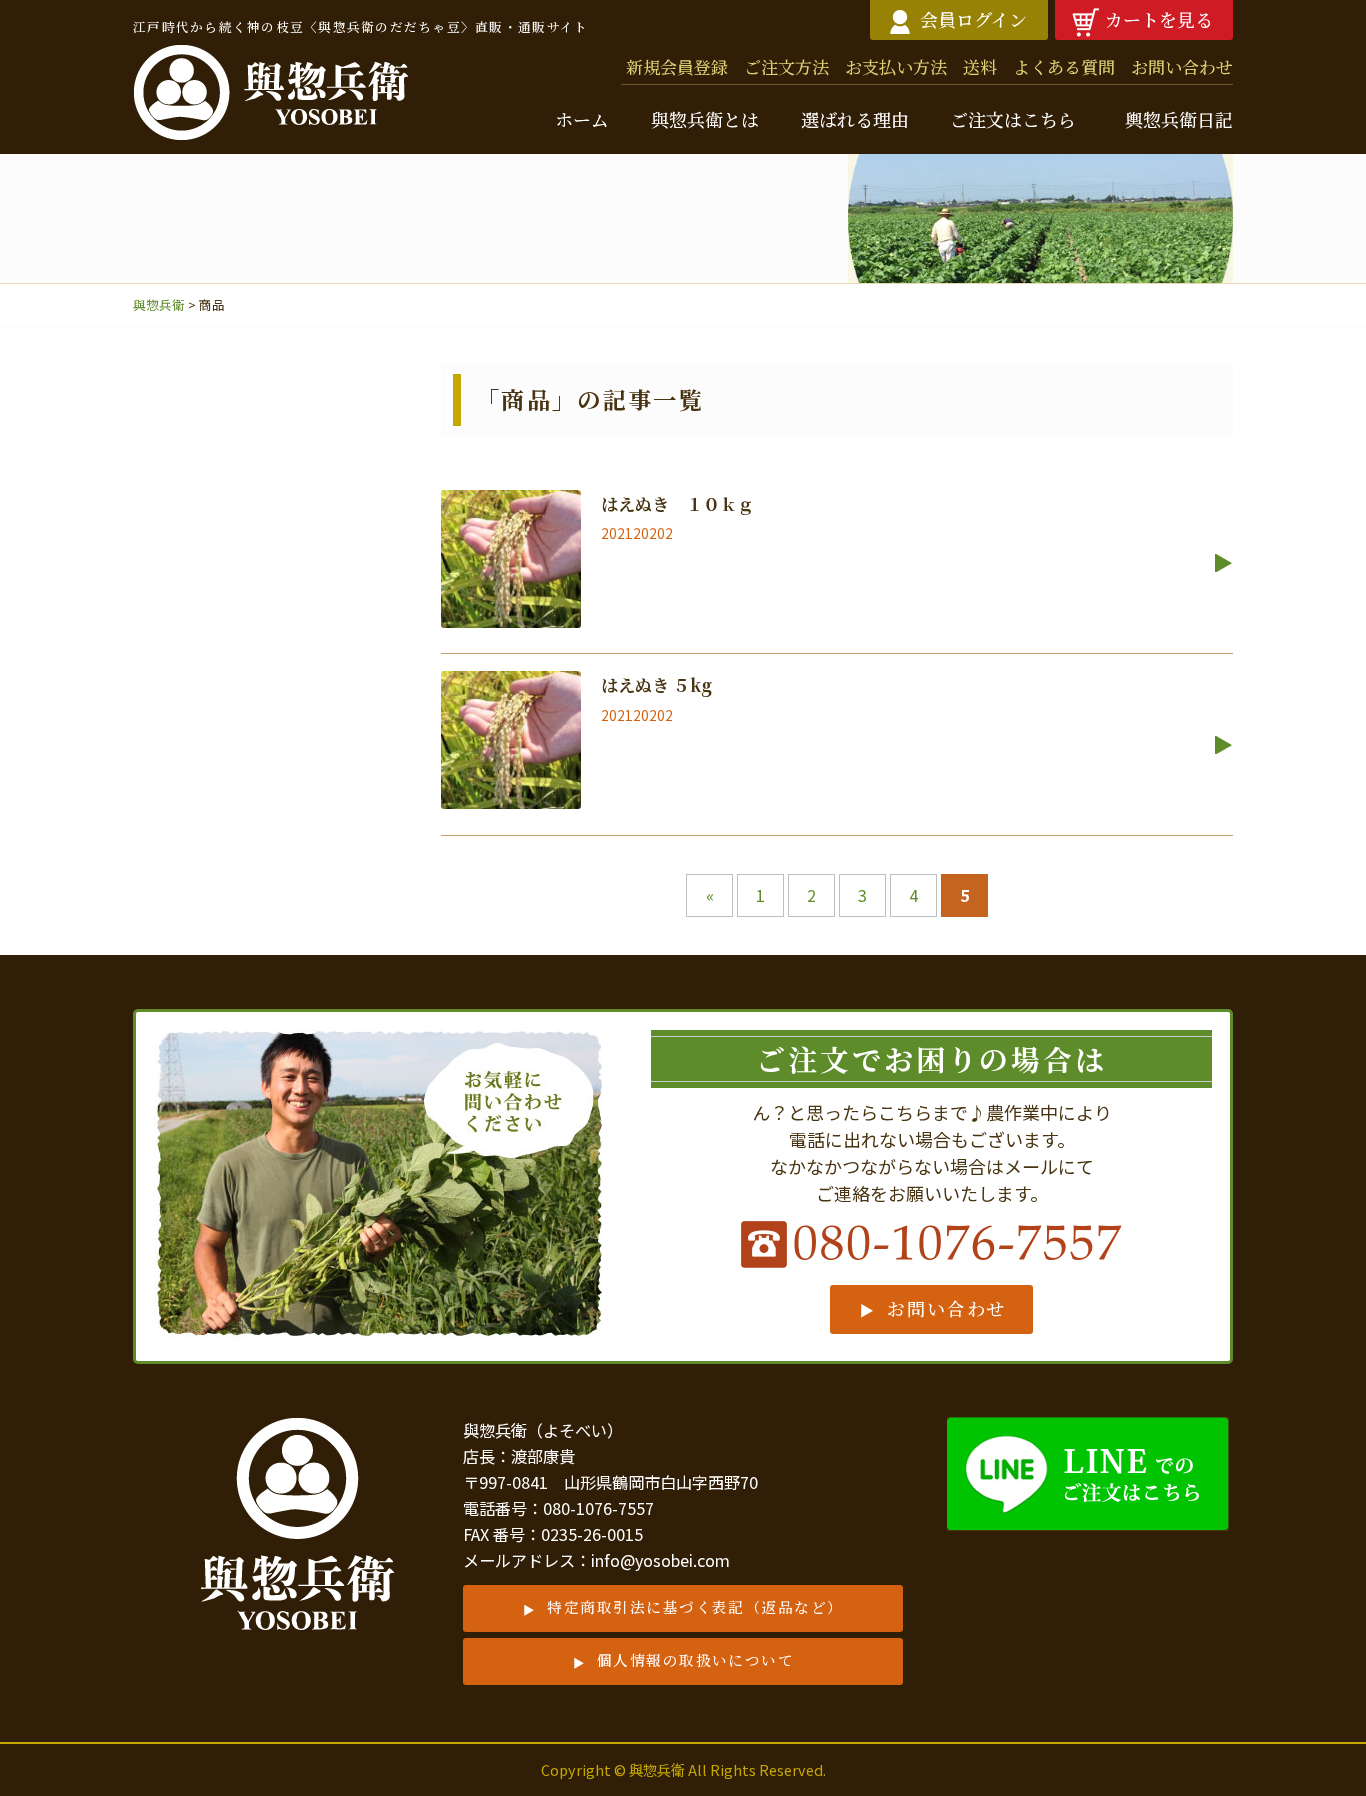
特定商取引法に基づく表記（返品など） (695, 1606)
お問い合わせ (946, 1308)
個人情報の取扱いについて (696, 1659)
